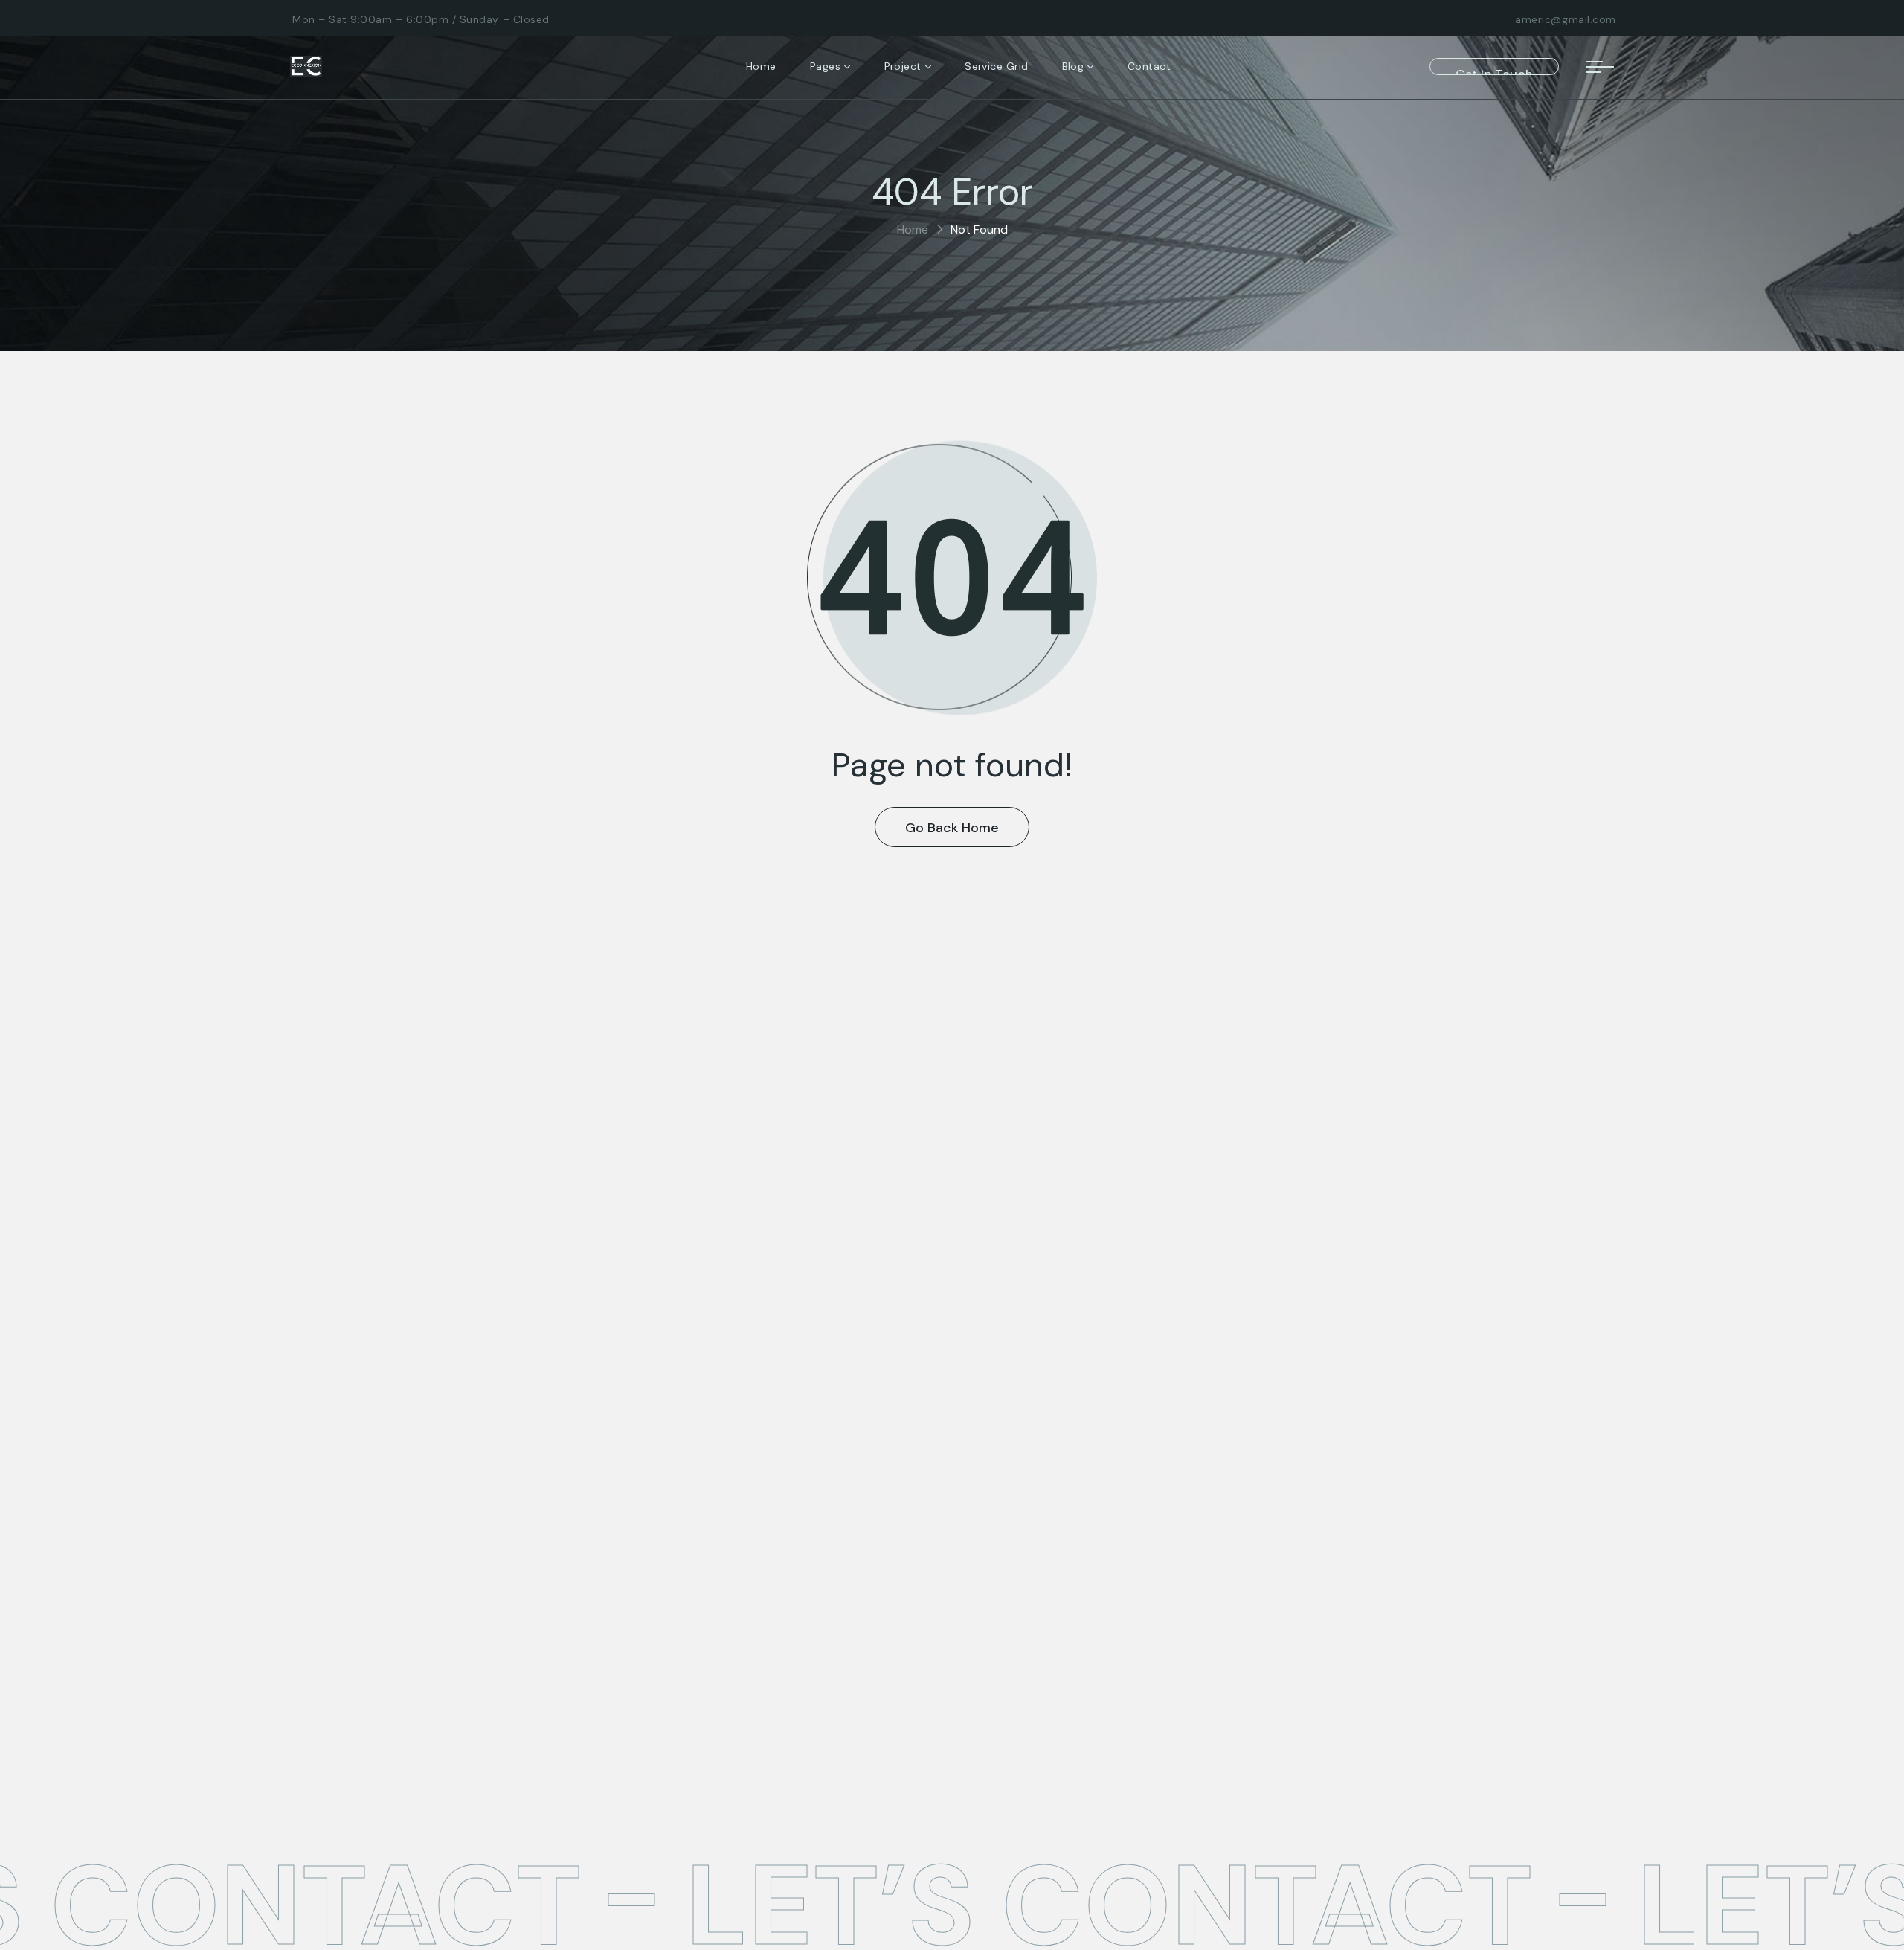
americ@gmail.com (1566, 19)
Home (913, 229)
